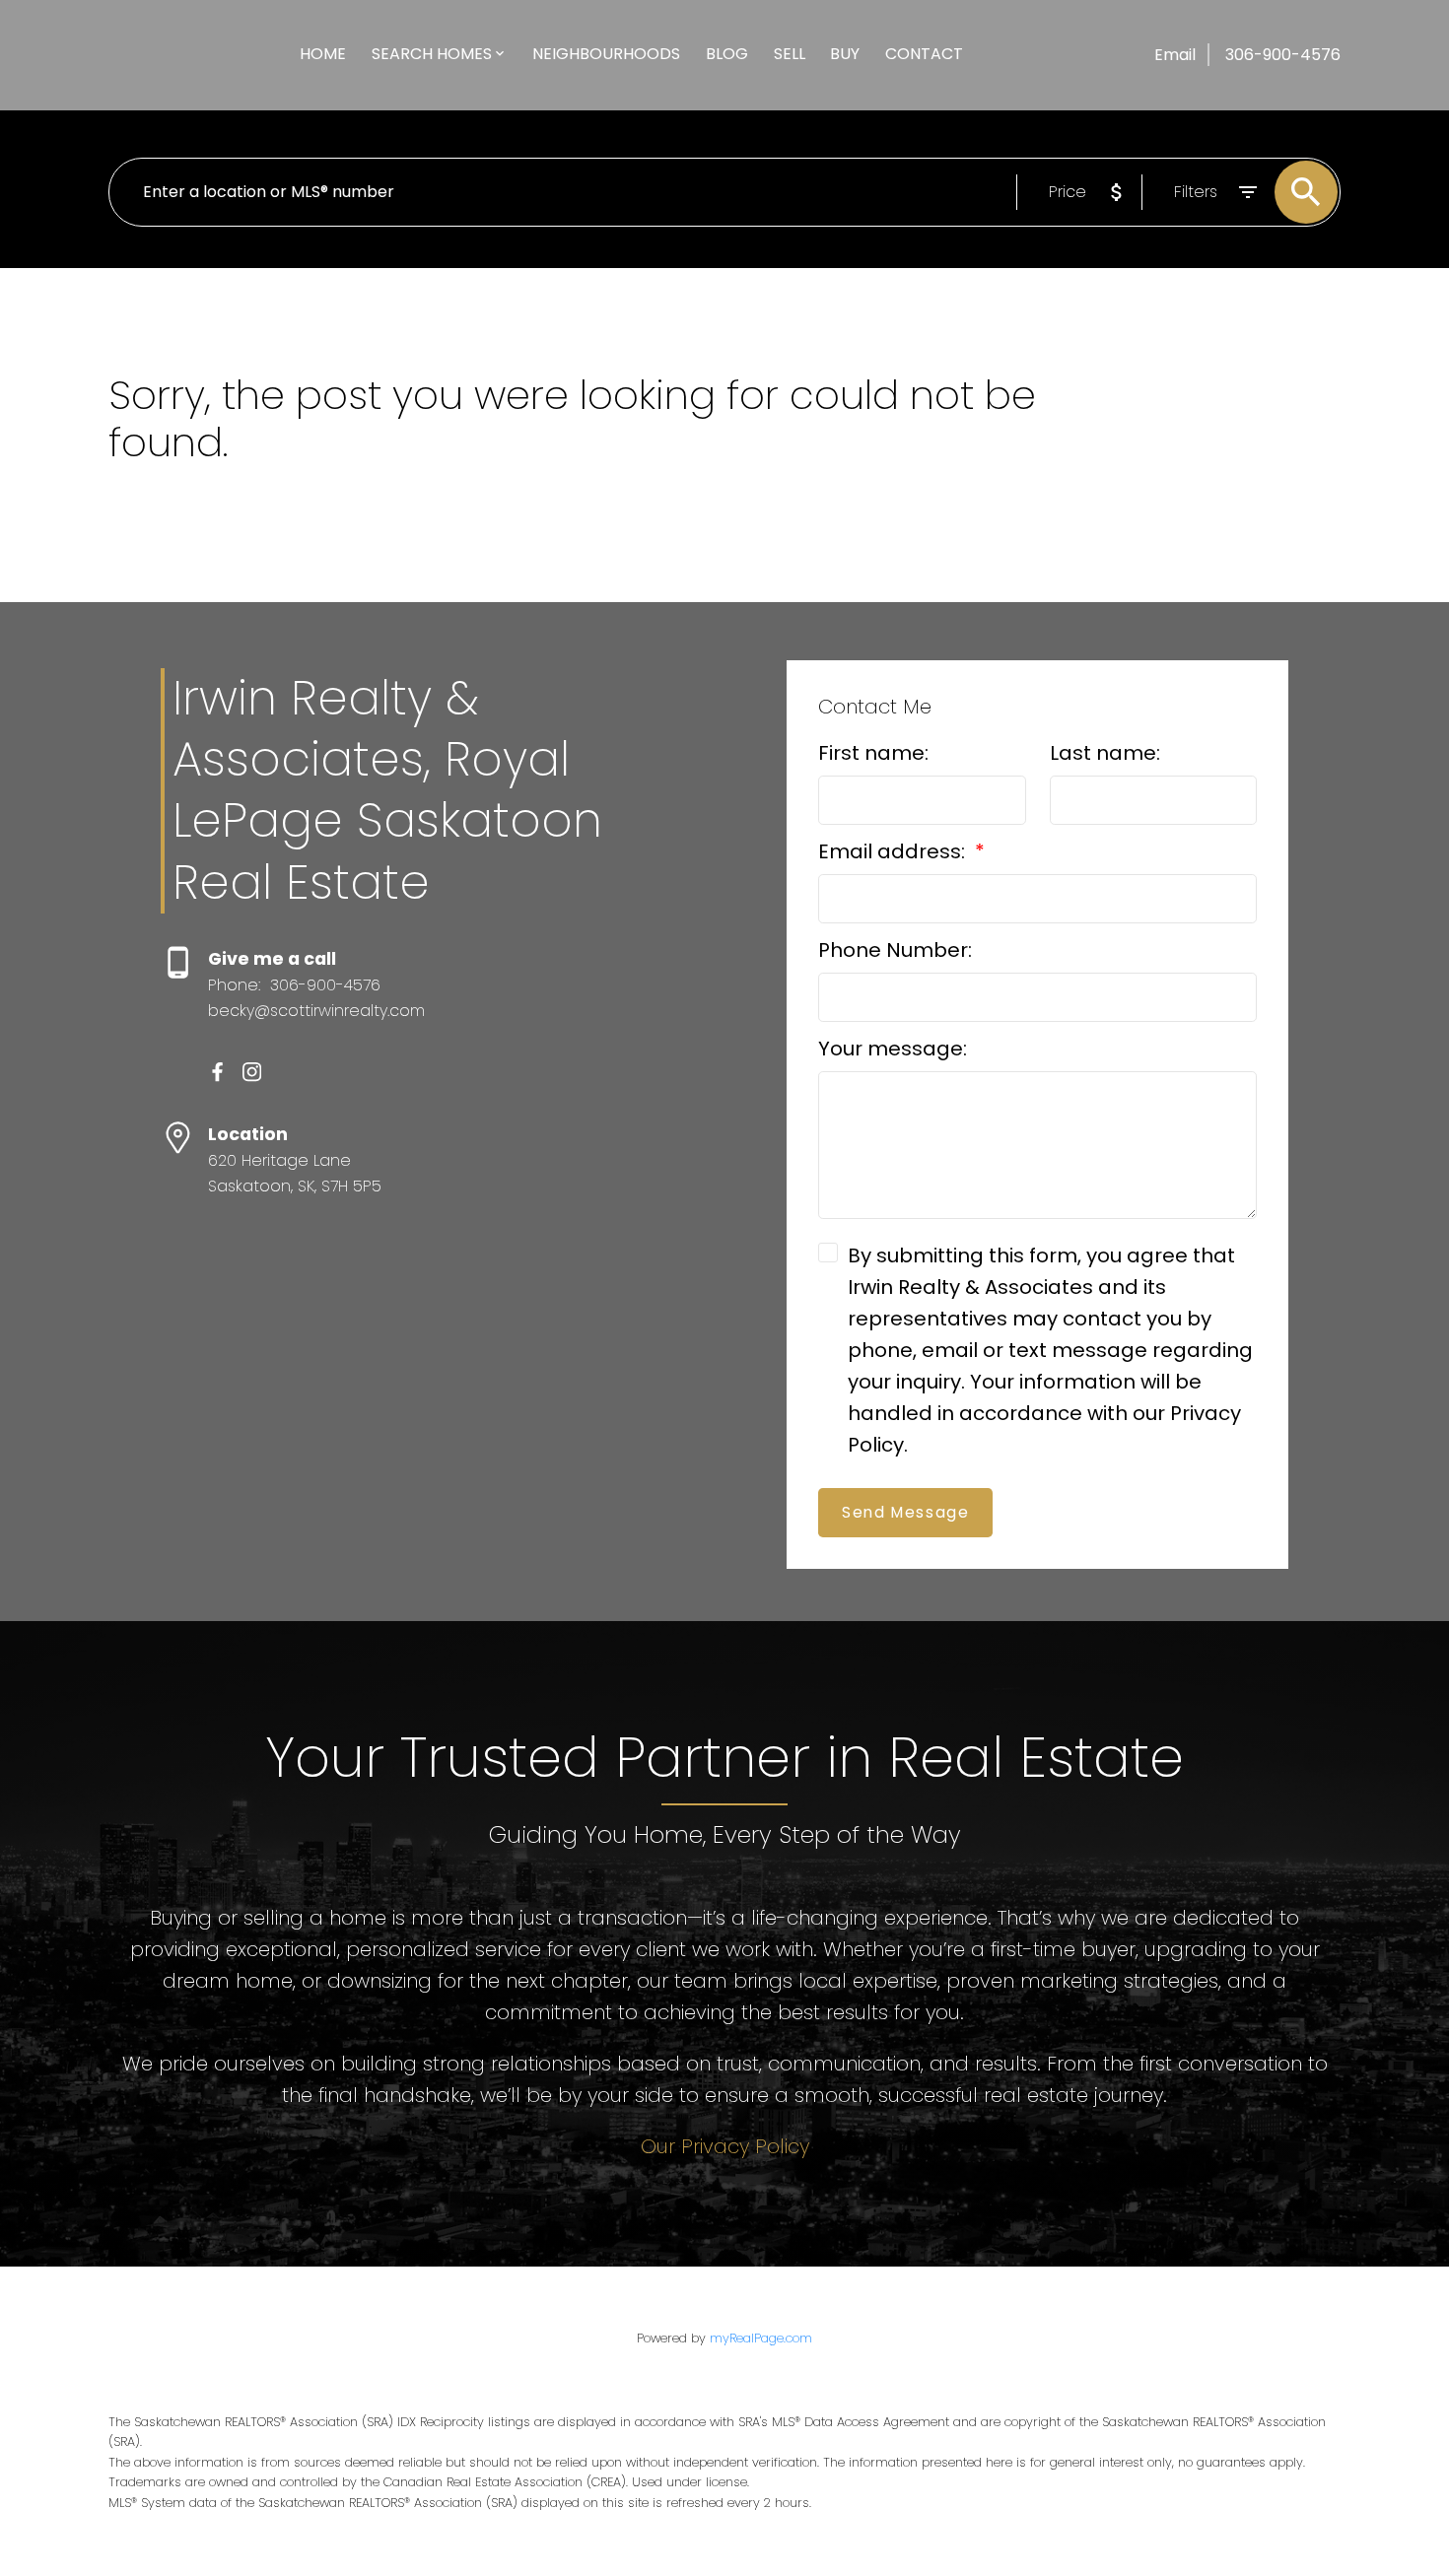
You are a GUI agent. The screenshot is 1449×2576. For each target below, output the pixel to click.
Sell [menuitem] (790, 54)
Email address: (894, 851)
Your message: (893, 1049)
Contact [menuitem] (924, 54)
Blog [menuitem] (727, 54)
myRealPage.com (761, 2338)
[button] (217, 1072)
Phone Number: (895, 950)
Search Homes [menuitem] (432, 54)
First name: (873, 753)
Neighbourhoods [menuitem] (606, 54)
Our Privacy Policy (725, 2146)
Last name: (1105, 753)
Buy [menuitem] (845, 54)
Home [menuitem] (323, 54)
